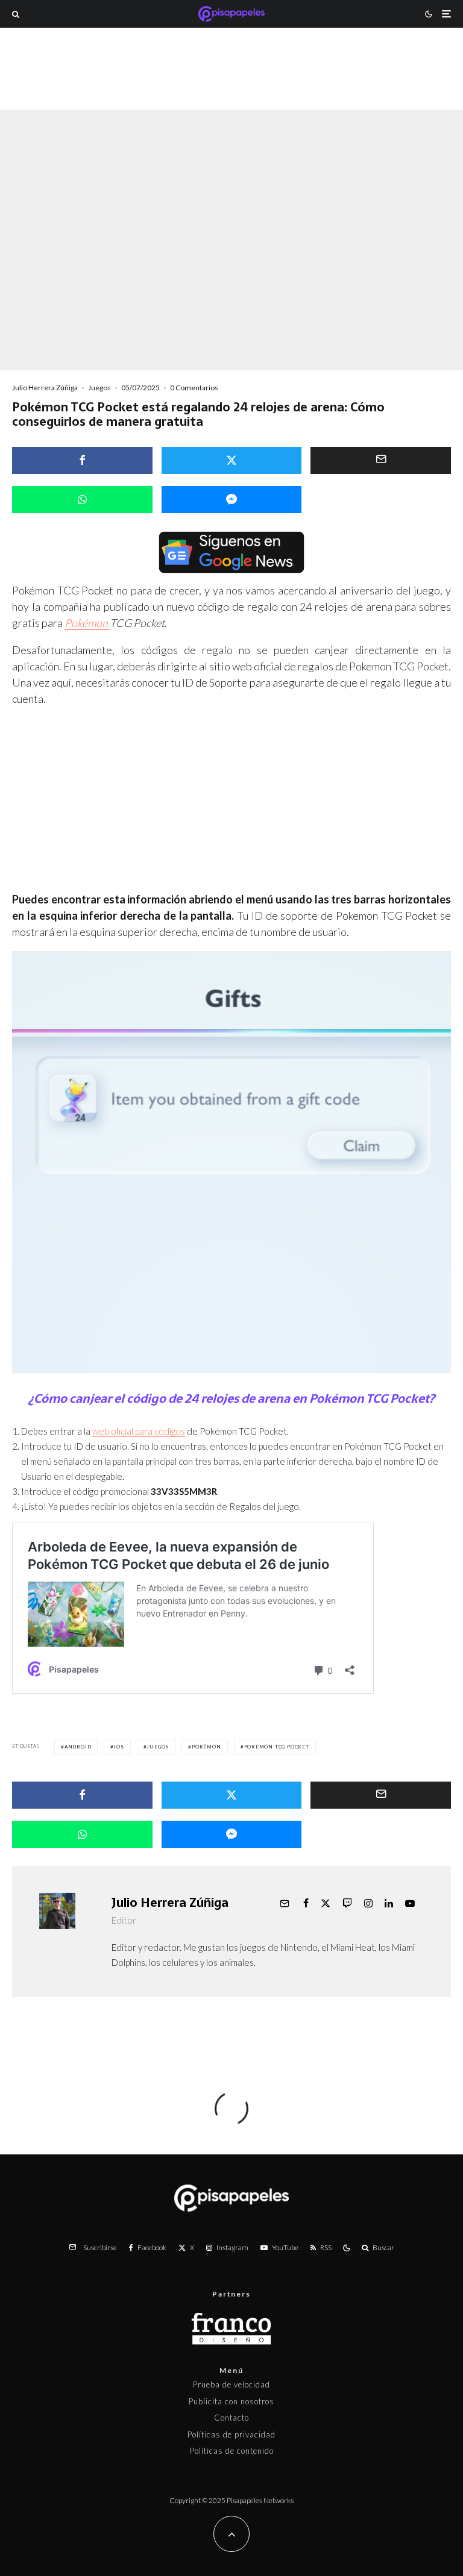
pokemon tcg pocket (277, 1747)
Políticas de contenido (232, 2451)
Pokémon (87, 623)
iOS (119, 1747)
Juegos (99, 388)
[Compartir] (82, 460)
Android (78, 1747)
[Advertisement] (231, 87)
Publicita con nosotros (231, 2401)
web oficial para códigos (139, 1431)
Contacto (231, 2418)
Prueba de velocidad (231, 2384)
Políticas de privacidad (231, 2434)
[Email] (381, 460)
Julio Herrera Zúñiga (45, 388)
